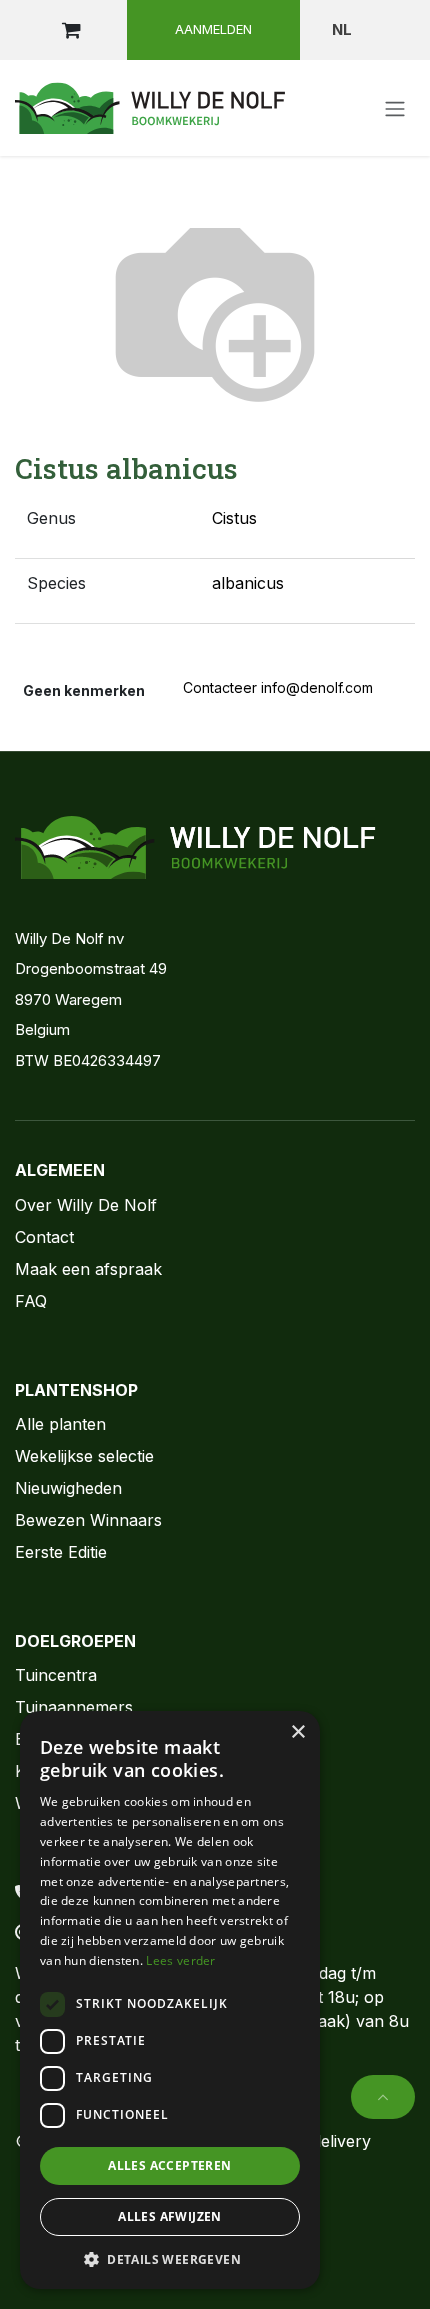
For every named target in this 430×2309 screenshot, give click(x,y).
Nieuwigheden (68, 1488)
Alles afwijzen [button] (170, 2216)
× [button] (297, 1732)
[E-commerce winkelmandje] (71, 30)
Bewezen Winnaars (88, 1520)
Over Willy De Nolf (86, 1205)
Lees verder (180, 1960)
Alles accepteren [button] (169, 2165)
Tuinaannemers (74, 1707)
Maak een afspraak (88, 1269)
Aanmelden (213, 29)
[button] (383, 2097)
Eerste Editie (61, 1552)
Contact (44, 1237)
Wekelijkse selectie (84, 1456)
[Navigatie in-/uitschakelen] (395, 108)
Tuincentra (56, 1675)
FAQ (31, 1301)
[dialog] (170, 2000)
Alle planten (60, 1424)
